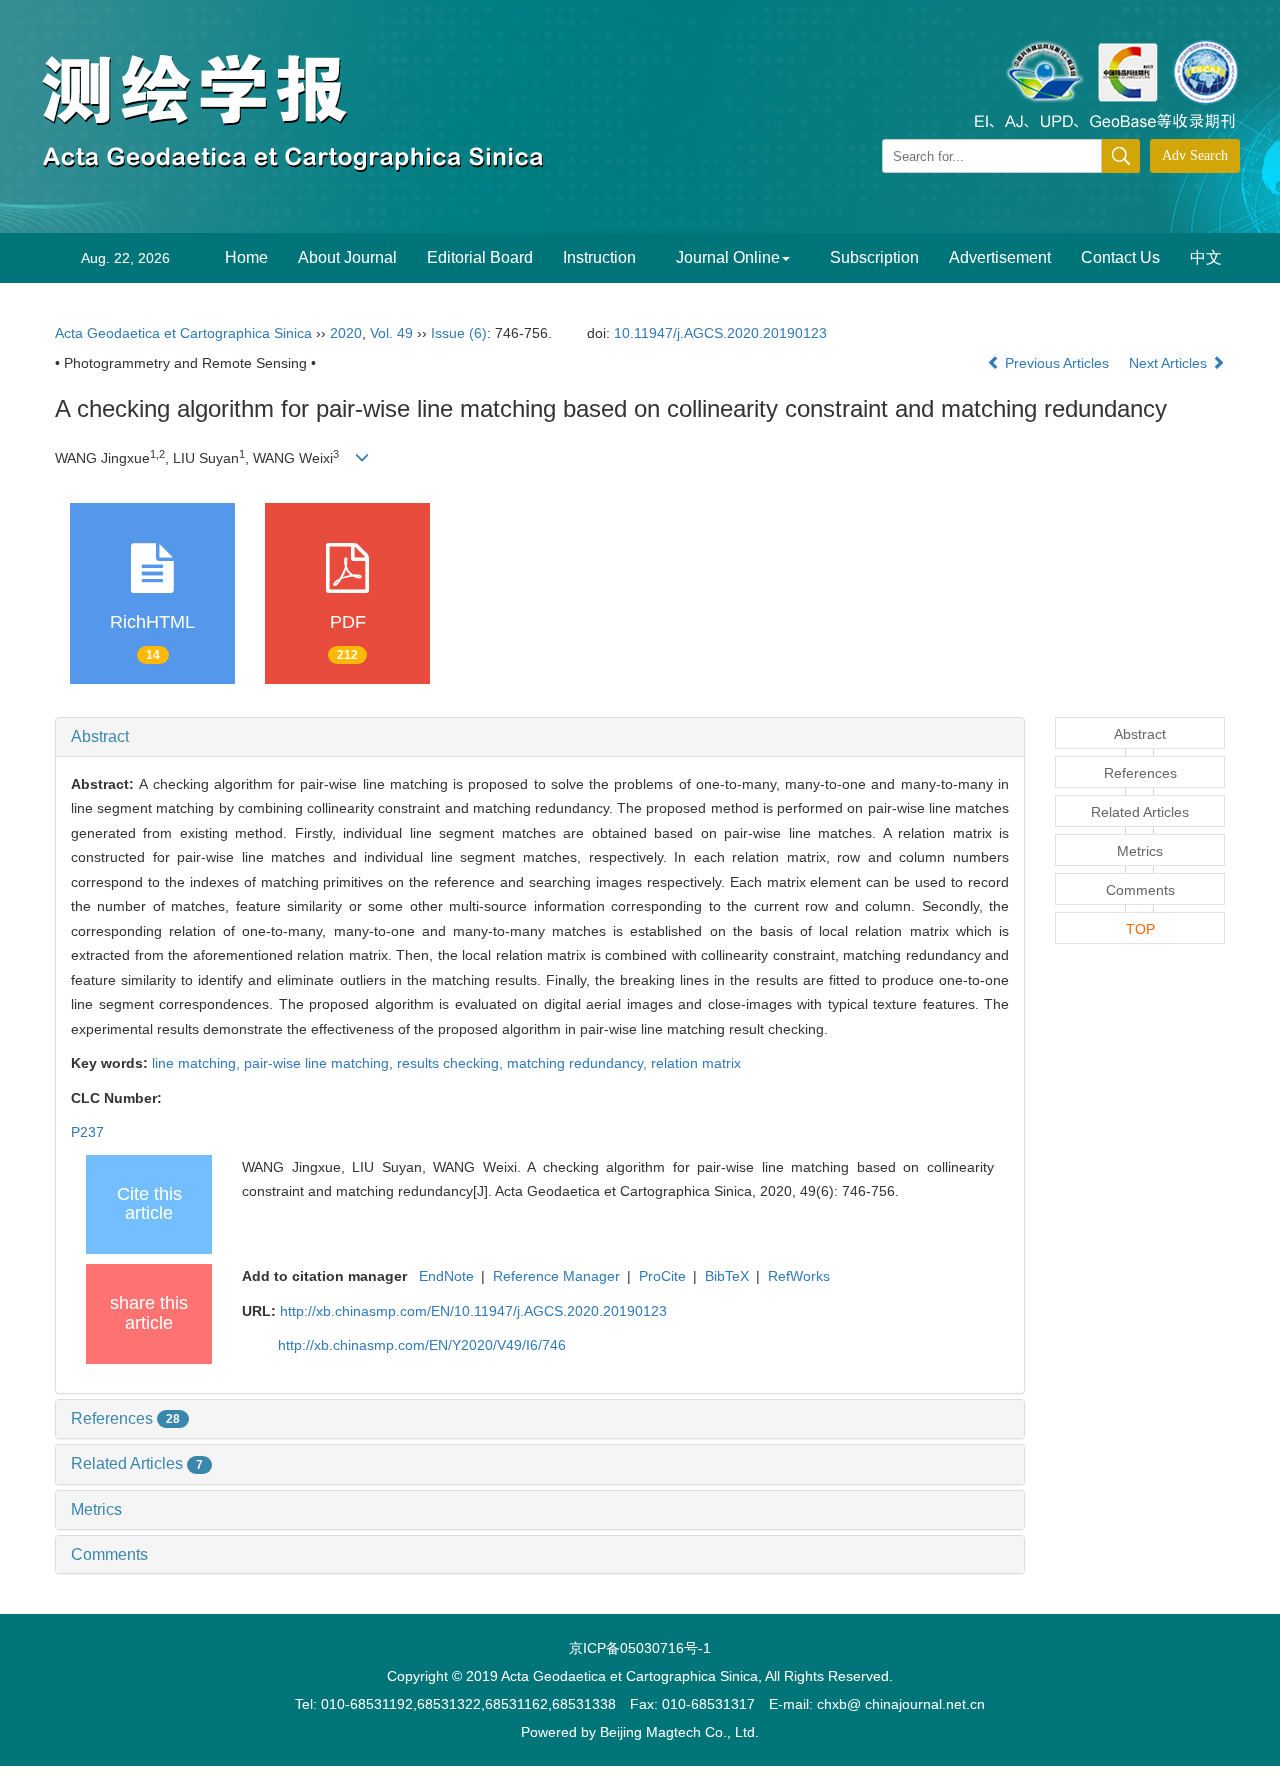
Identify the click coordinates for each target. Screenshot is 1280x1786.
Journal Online (728, 257)
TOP (1140, 929)
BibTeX (727, 1276)
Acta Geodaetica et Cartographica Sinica (183, 333)
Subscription (874, 257)
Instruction (599, 257)
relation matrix (696, 1063)
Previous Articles (1057, 363)
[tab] (540, 737)
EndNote (446, 1276)
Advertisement (1000, 257)
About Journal (347, 257)
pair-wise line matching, (320, 1063)
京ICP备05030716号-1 (640, 1648)
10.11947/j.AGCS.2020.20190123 (720, 333)
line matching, (198, 1063)
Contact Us (1120, 257)
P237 (87, 1132)
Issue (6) (459, 333)
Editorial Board (480, 257)
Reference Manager (556, 1276)
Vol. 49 (391, 333)
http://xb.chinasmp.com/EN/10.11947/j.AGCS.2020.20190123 (473, 1311)
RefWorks (799, 1276)
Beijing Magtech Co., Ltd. (679, 1732)
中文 (1206, 257)
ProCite (662, 1276)
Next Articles (1170, 363)
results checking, (452, 1063)
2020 (346, 333)
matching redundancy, (579, 1063)
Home (246, 257)
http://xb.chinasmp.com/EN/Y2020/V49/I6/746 (422, 1345)
